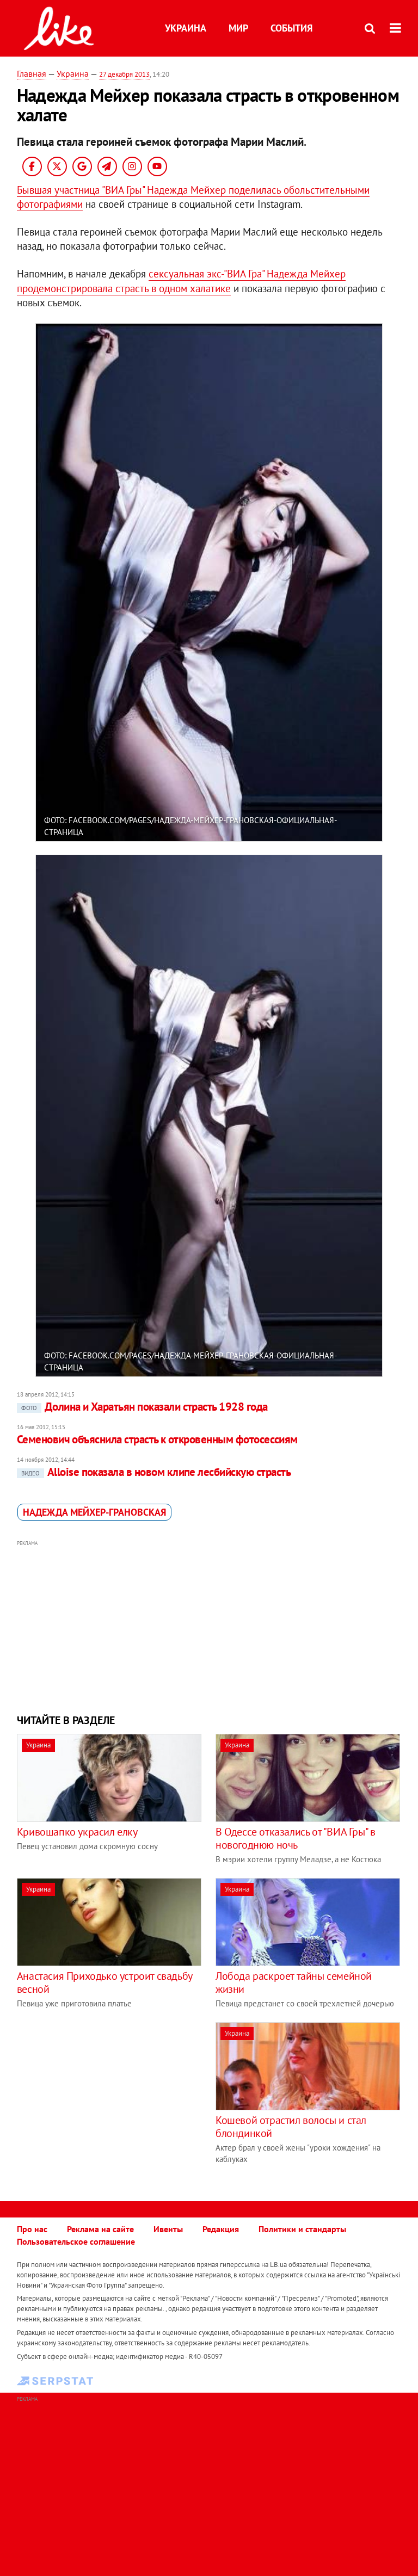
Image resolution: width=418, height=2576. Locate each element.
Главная (32, 73)
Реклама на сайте (100, 2229)
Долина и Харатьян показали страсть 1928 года (145, 1407)
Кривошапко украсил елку (77, 1832)
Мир (238, 28)
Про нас (32, 2229)
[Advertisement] (209, 1626)
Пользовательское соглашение (76, 2241)
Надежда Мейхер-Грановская (94, 1512)
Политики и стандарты (302, 2229)
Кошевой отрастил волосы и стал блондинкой (291, 2127)
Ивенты (168, 2229)
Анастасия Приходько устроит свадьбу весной (104, 1982)
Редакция (221, 2229)
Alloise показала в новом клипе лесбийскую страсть (156, 1472)
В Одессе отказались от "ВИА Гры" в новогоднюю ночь (295, 1838)
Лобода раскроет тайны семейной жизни (294, 1982)
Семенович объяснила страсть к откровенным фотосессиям (157, 1439)
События (291, 28)
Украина (186, 28)
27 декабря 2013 (124, 74)
